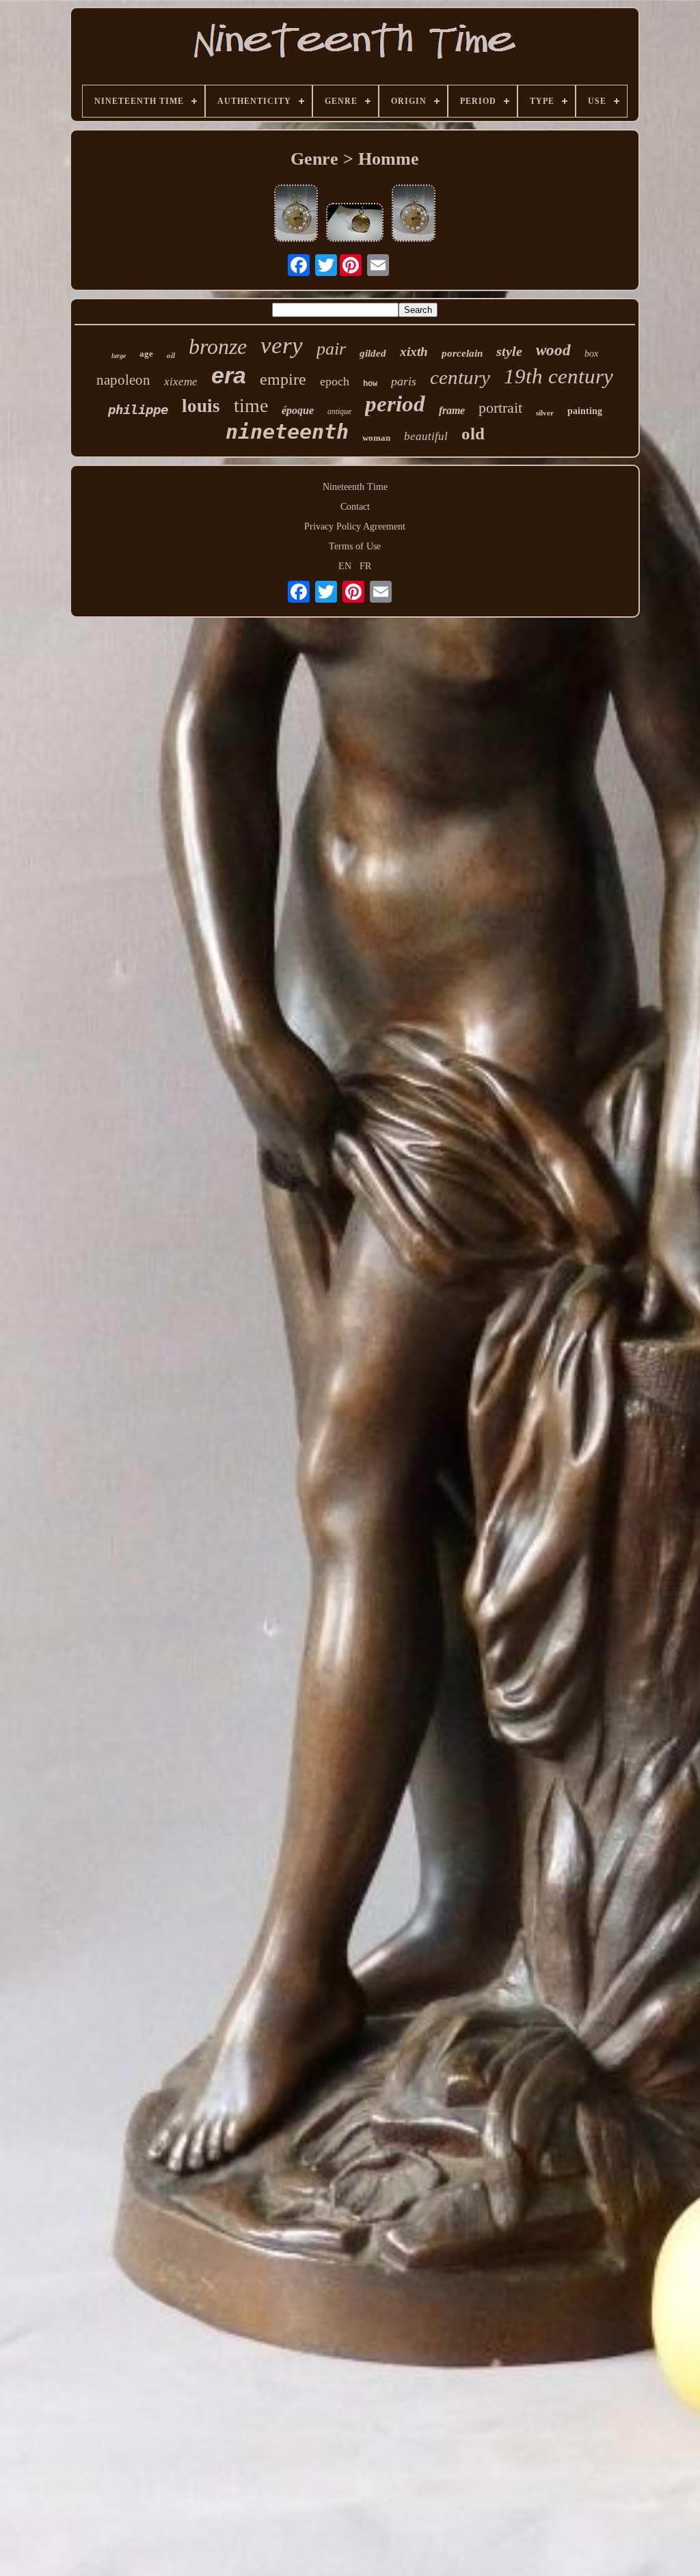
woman (376, 438)
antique (339, 411)
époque (298, 410)
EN (345, 566)
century (460, 377)
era (229, 375)
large (119, 356)
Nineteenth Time (355, 487)
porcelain (462, 353)
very (282, 345)
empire (283, 379)
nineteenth (287, 431)
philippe (138, 409)
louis (201, 406)
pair (331, 349)
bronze (218, 346)
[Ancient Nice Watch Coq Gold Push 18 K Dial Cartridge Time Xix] (355, 224)
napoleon (123, 380)
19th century (558, 376)
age (146, 354)
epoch (335, 381)
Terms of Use (355, 546)
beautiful (426, 436)
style (509, 351)
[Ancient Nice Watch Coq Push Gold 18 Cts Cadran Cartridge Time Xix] (296, 215)
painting (585, 411)
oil (171, 355)
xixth (414, 352)
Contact (355, 507)
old (473, 434)
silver (545, 413)
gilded (373, 353)
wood (553, 350)
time (251, 406)
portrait (500, 408)
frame (452, 410)
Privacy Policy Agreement (355, 526)
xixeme (181, 382)
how (370, 384)
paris (404, 381)
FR (365, 566)
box (591, 354)
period (395, 404)
